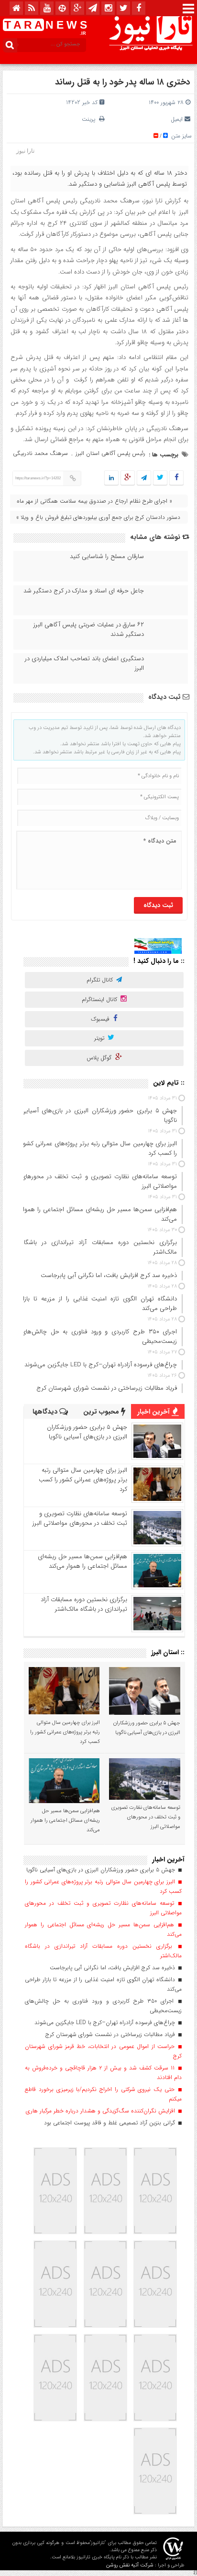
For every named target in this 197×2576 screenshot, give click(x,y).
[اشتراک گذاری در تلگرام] (144, 478)
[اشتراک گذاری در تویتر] (160, 478)
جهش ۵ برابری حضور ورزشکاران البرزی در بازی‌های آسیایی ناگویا (87, 1432)
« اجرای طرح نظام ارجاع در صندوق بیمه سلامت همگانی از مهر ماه (94, 501)
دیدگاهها (46, 1412)
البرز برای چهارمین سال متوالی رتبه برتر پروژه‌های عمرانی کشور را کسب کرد (83, 1480)
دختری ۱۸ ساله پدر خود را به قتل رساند (123, 82)
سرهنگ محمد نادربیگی (40, 453)
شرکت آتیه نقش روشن (130, 2565)
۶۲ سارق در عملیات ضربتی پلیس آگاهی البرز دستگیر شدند (89, 630)
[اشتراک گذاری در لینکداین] (111, 478)
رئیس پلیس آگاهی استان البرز (110, 453)
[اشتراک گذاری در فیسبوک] (176, 478)
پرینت (90, 119)
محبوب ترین (102, 1412)
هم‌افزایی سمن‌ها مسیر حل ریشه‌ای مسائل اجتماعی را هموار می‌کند (82, 1561)
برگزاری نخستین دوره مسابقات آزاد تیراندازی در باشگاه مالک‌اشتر (84, 1604)
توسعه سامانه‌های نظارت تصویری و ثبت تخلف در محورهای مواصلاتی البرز (80, 1518)
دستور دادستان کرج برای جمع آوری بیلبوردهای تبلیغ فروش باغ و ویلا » (98, 517)
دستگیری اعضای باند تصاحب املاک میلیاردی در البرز (84, 664)
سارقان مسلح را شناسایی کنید (107, 557)
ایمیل (177, 119)
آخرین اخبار (154, 1412)
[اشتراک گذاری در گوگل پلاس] (128, 478)
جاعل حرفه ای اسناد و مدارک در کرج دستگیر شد (84, 591)
